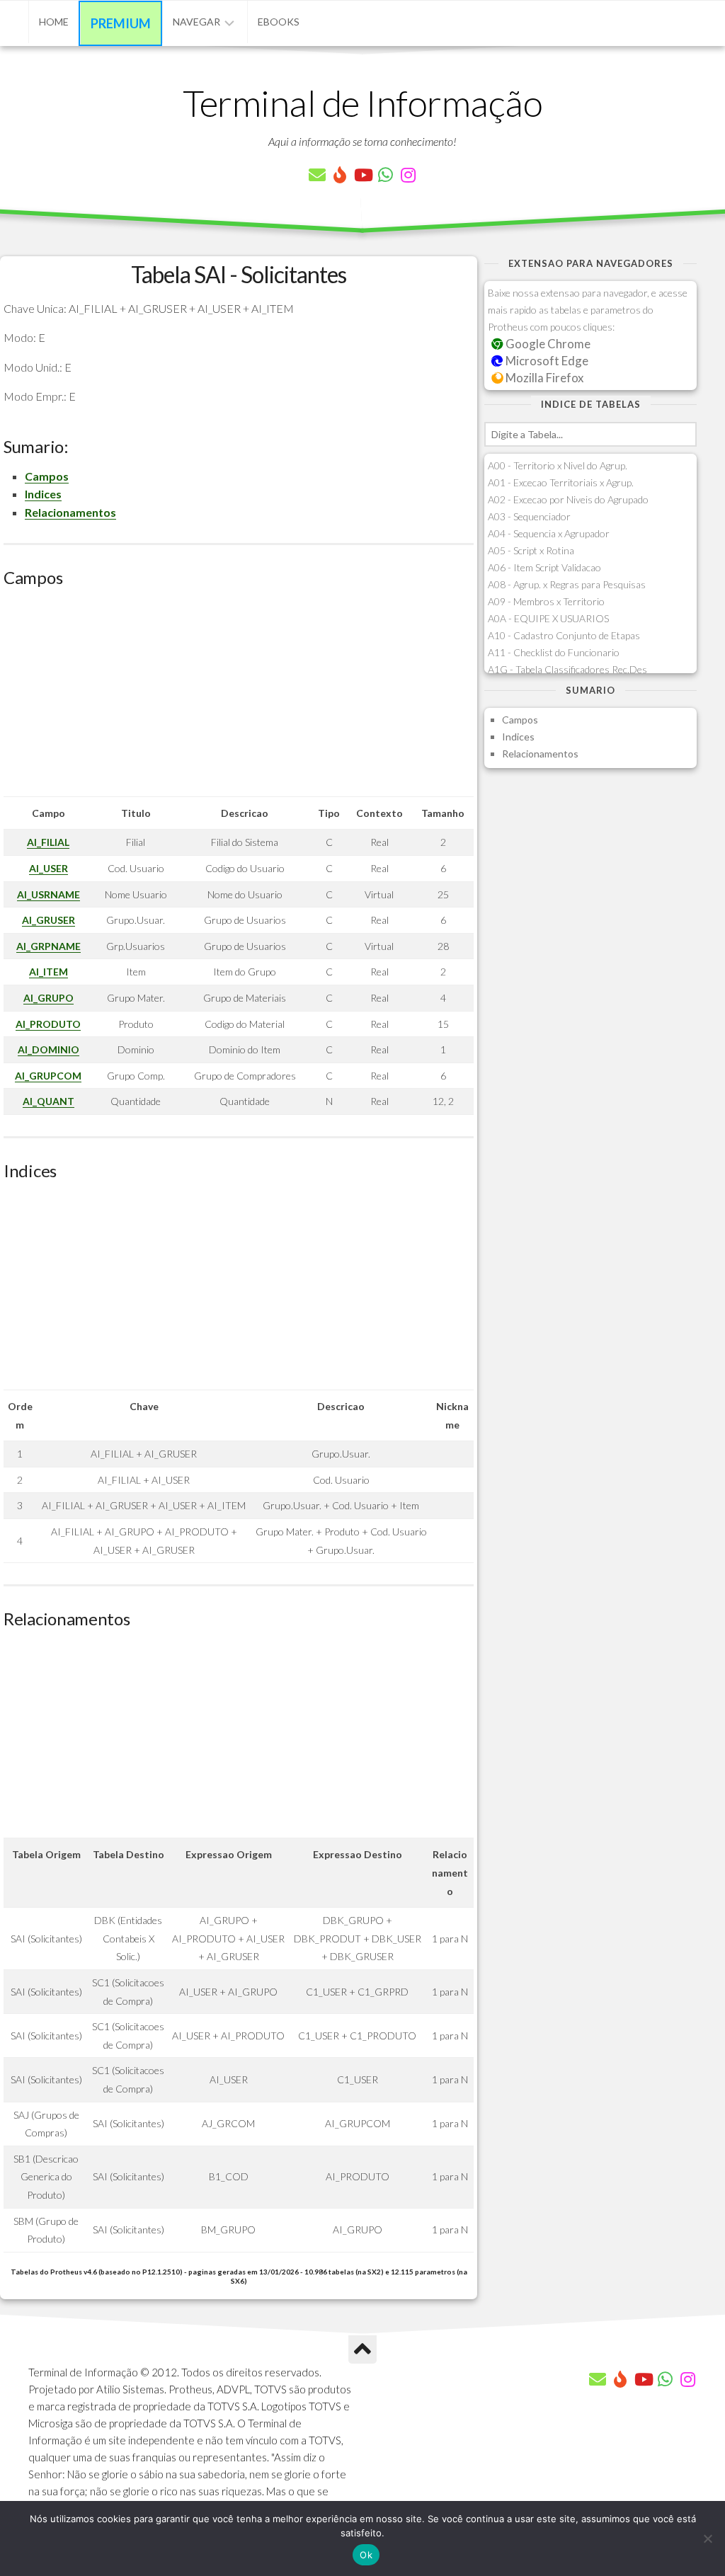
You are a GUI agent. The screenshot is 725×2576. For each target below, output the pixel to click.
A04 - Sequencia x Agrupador (549, 533)
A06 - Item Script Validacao (544, 567)
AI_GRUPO (48, 998)
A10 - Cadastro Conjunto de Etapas (564, 635)
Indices (43, 494)
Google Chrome (547, 344)
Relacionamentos (70, 512)
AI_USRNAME (48, 894)
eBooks (279, 22)
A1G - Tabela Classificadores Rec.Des (567, 669)
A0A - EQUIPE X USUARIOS (548, 618)
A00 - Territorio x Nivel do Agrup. (558, 465)
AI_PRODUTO (48, 1024)
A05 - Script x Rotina (531, 550)
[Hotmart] (340, 175)
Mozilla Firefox (543, 378)
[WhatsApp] (385, 175)
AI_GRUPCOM (48, 1076)
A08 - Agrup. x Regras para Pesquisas (567, 584)
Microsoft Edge (546, 361)
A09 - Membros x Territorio (546, 601)
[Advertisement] (239, 697)
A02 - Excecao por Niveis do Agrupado (568, 499)
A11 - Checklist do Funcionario (554, 652)
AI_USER (48, 868)
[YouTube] (362, 175)
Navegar (196, 22)
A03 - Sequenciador (529, 516)
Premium (121, 23)
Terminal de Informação (362, 103)
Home (54, 22)
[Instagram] (408, 175)
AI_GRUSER (48, 920)
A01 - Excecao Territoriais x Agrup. (561, 482)
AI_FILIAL (48, 842)
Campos (47, 476)
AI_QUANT (48, 1101)
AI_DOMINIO (48, 1049)
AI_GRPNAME (48, 946)
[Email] (317, 175)
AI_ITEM (48, 972)
